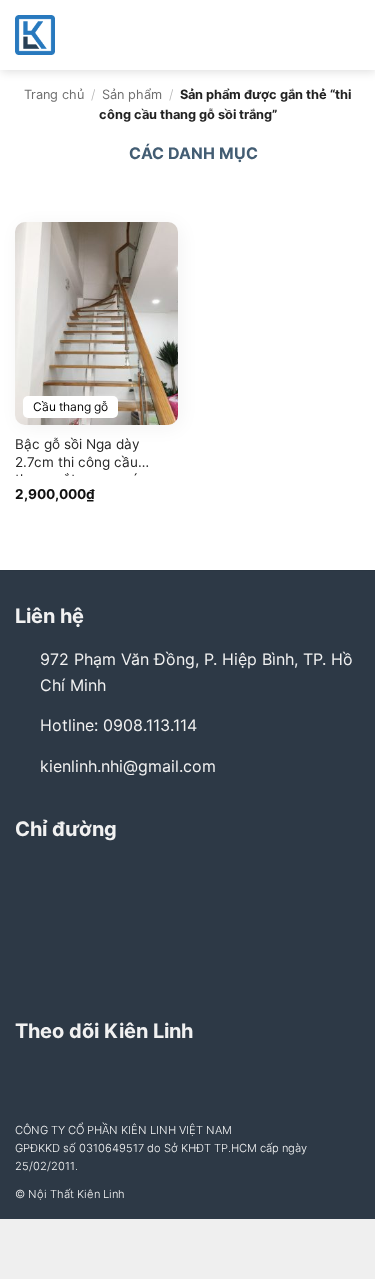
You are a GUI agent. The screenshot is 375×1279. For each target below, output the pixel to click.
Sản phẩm (132, 94)
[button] (348, 34)
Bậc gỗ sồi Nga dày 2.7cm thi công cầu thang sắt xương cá (77, 456)
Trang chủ (54, 94)
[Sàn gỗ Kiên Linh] (115, 35)
